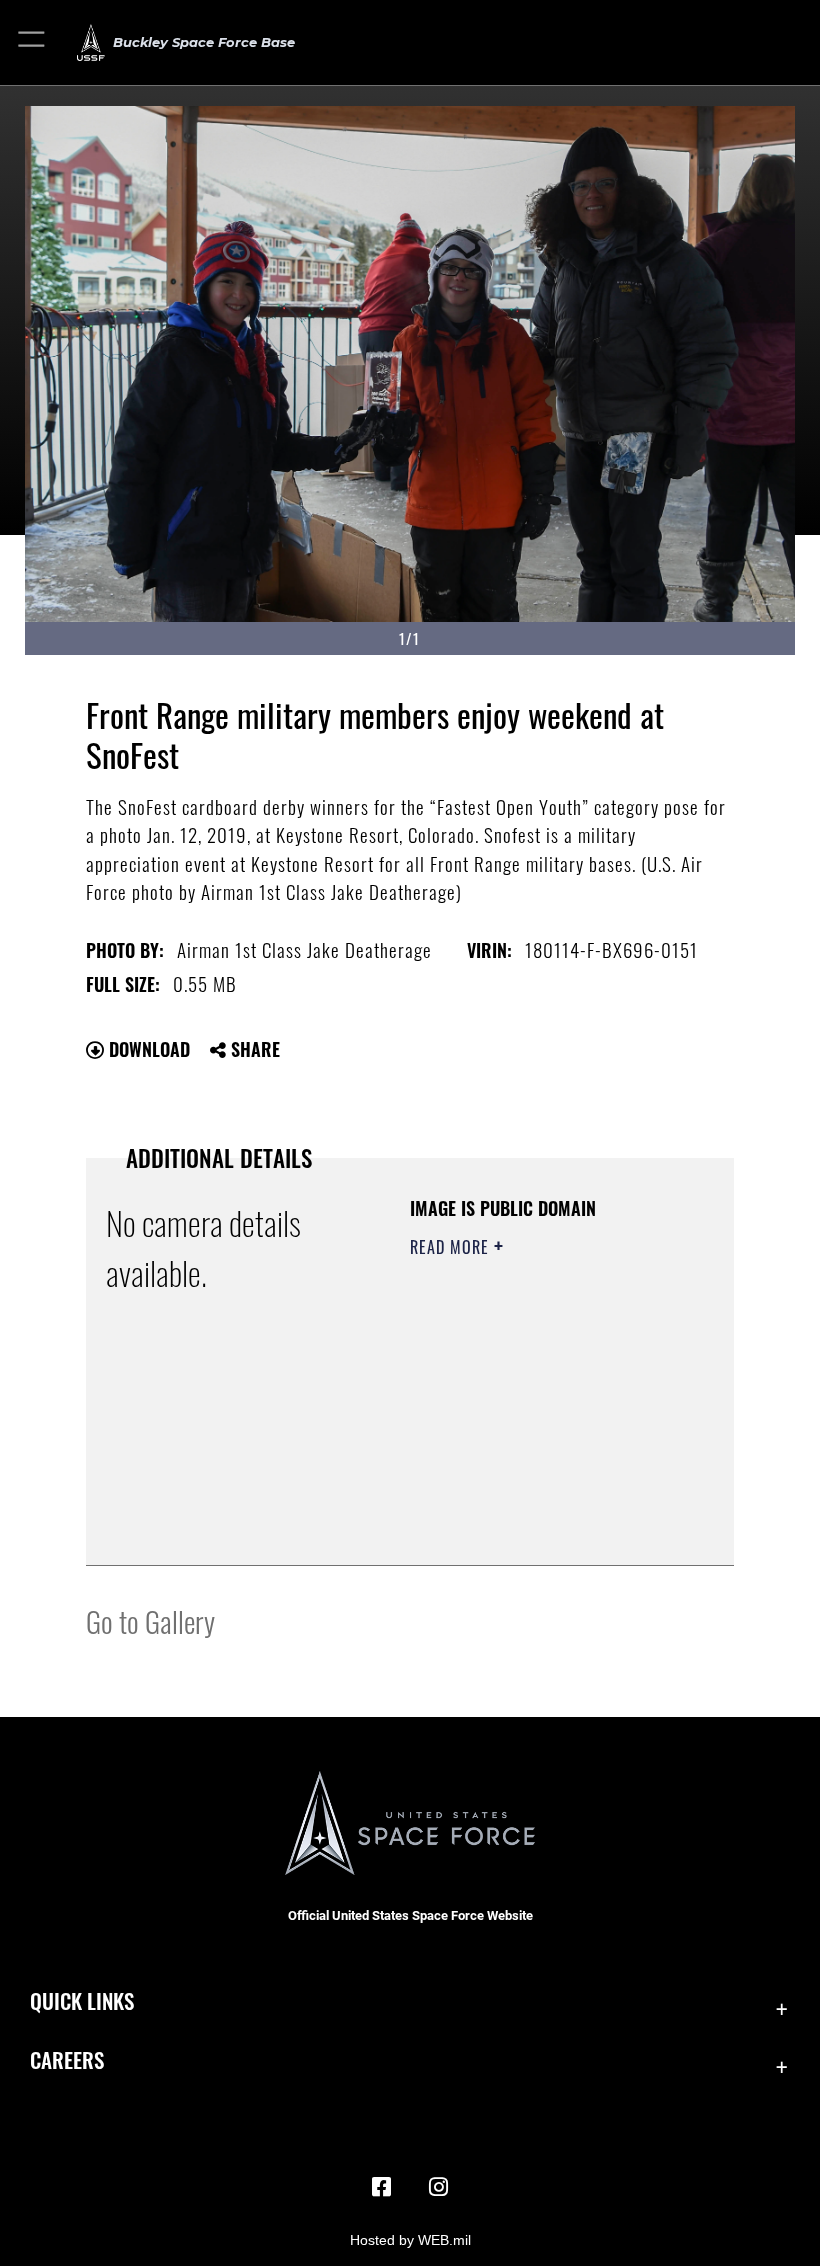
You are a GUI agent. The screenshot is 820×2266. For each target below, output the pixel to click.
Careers (67, 2059)
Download (147, 1049)
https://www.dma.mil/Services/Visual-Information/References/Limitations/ (531, 1500)
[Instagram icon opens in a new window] (438, 2187)
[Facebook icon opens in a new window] (382, 2187)
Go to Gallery (150, 1620)
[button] (32, 42)
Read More (452, 1247)
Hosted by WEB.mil (410, 2240)
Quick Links (82, 2000)
